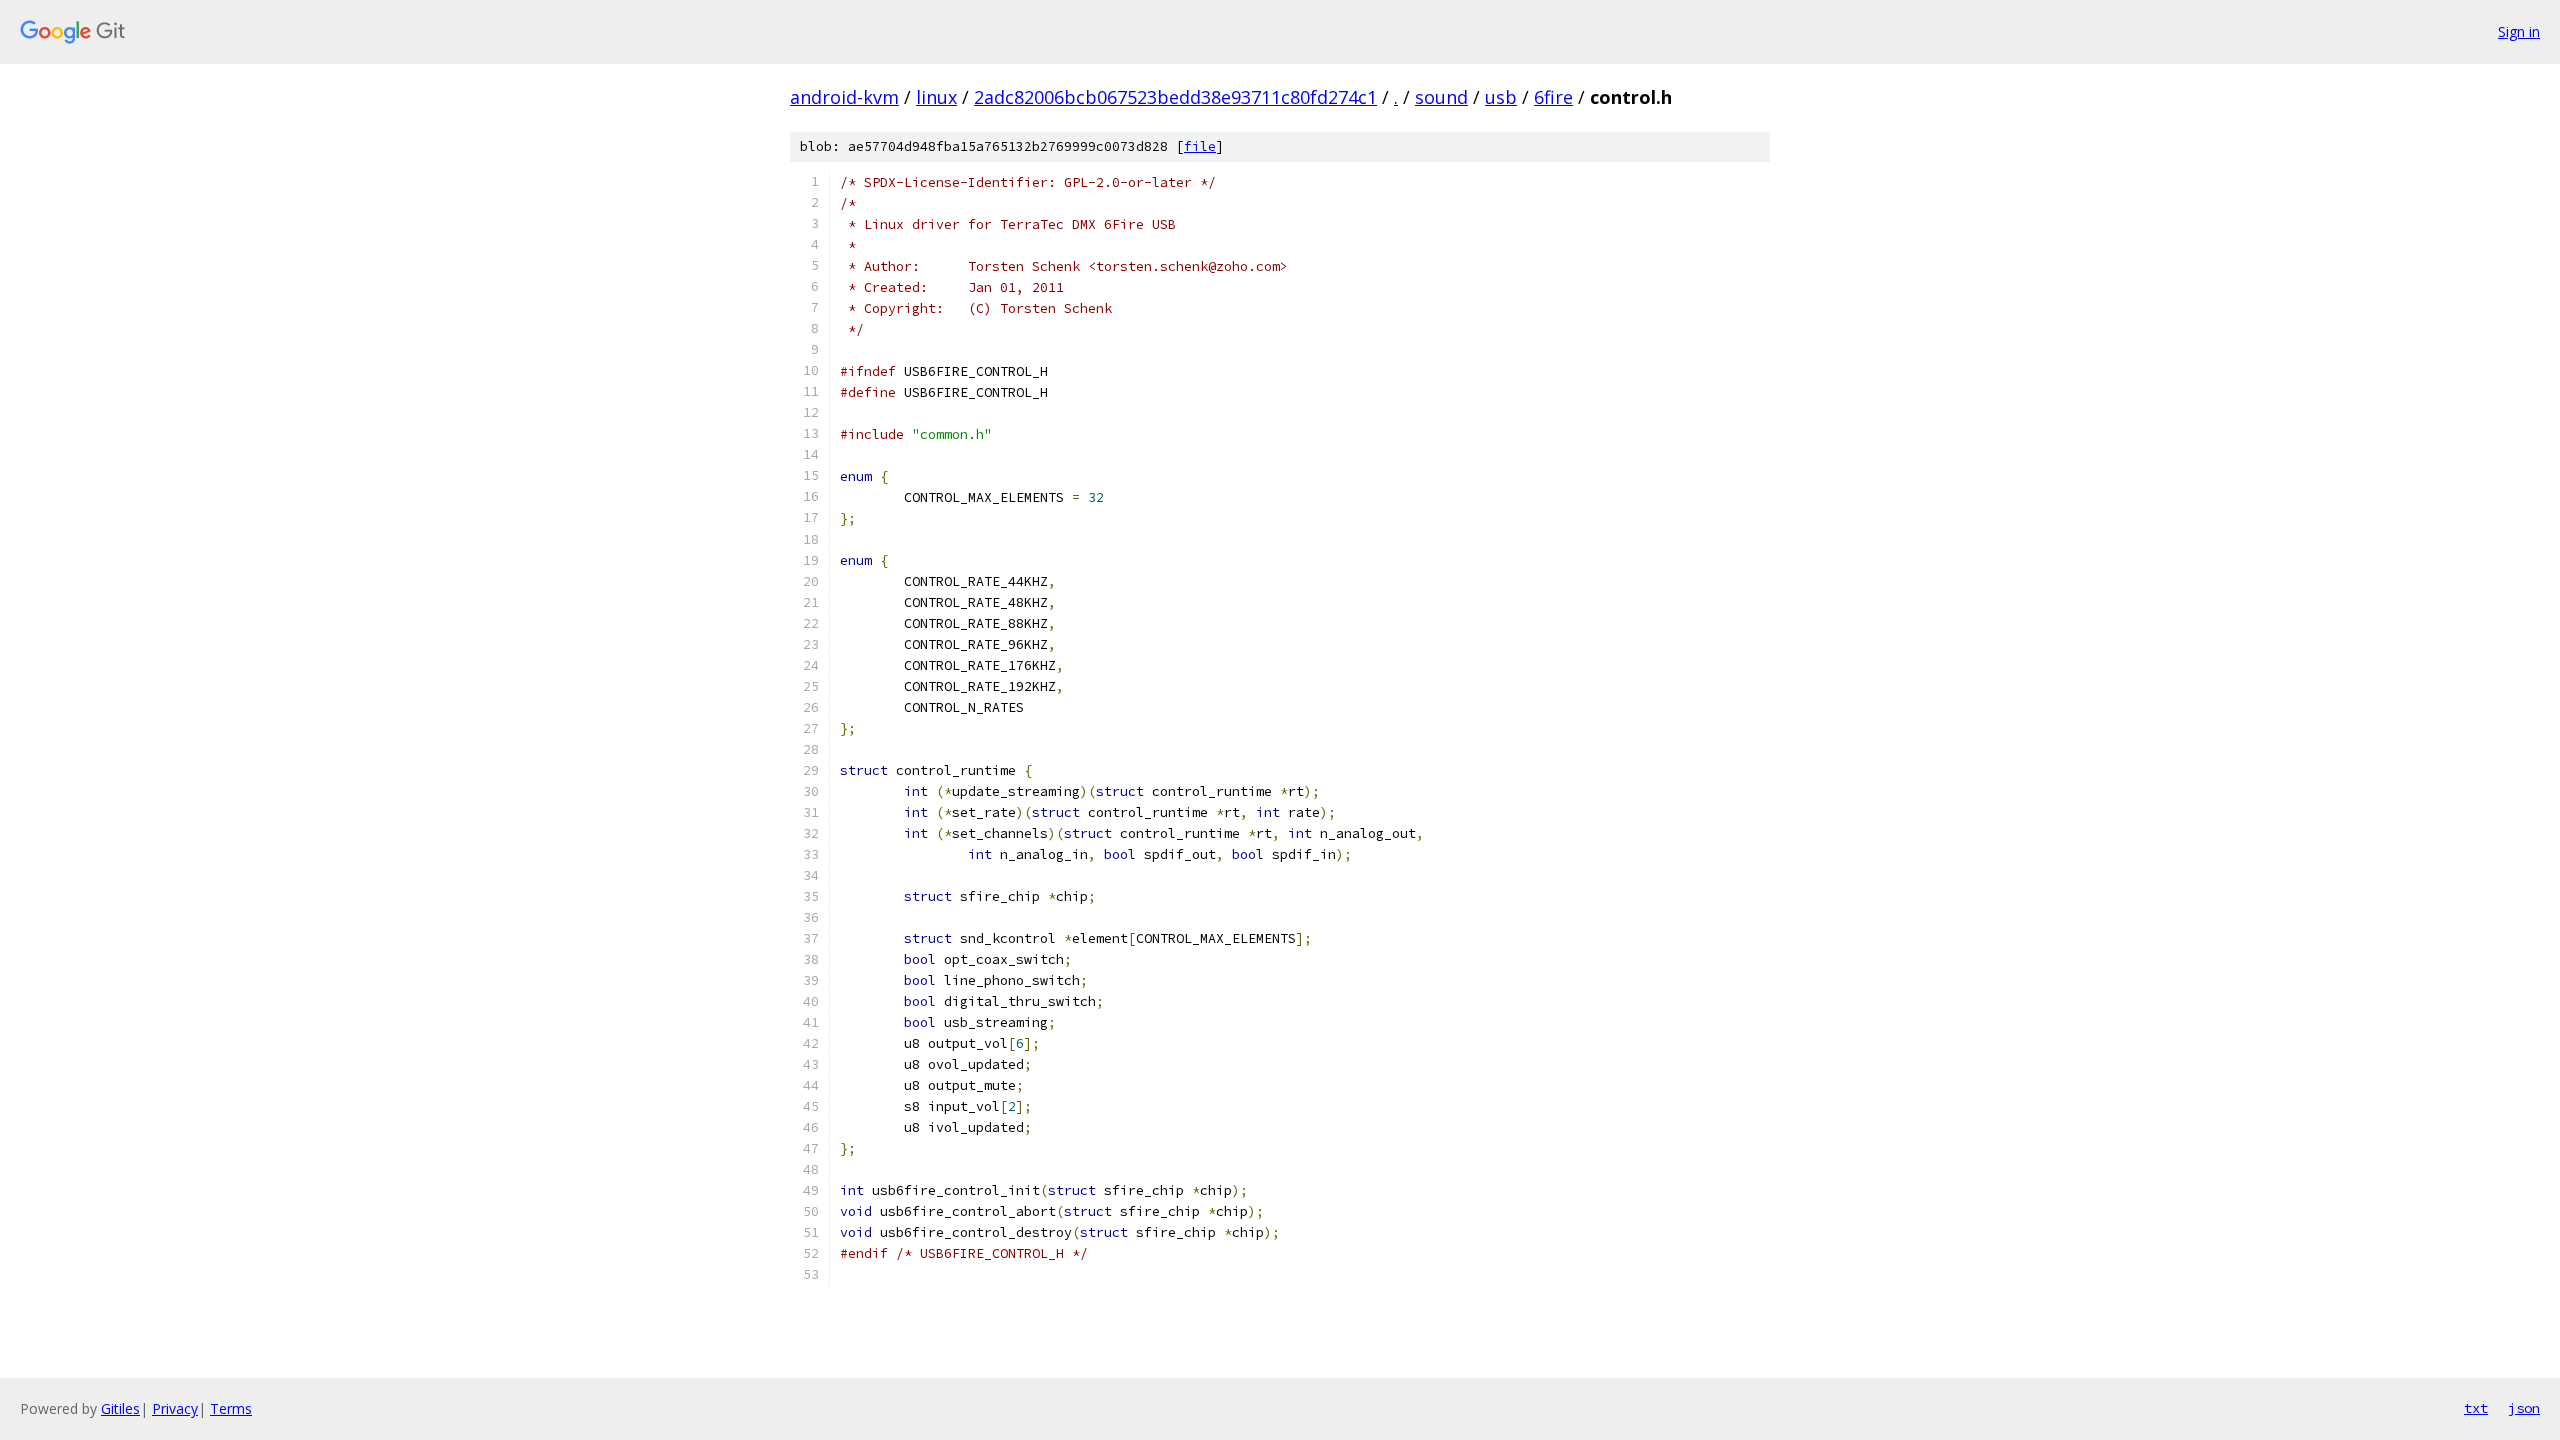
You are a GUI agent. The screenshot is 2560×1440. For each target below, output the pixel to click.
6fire (1553, 97)
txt (2476, 1408)
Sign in (2519, 31)
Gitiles (120, 1408)
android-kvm (844, 97)
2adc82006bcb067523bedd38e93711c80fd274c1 (1175, 97)
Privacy (175, 1408)
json (2524, 1408)
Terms (231, 1408)
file (1200, 146)
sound (1441, 97)
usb (1501, 97)
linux (936, 97)
